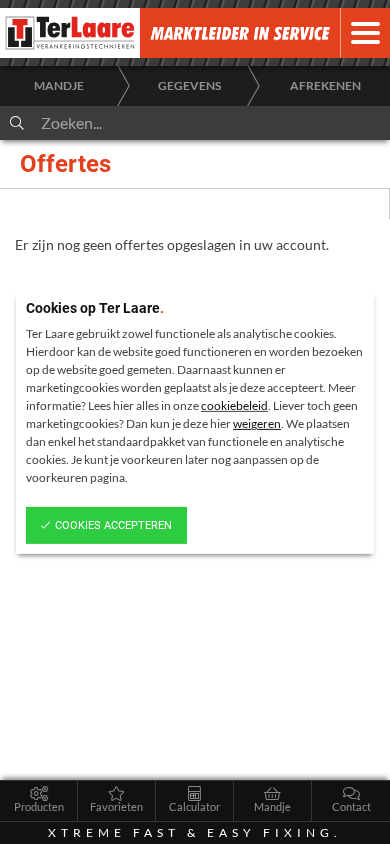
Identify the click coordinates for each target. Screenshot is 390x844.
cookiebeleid (234, 405)
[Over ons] (270, 33)
